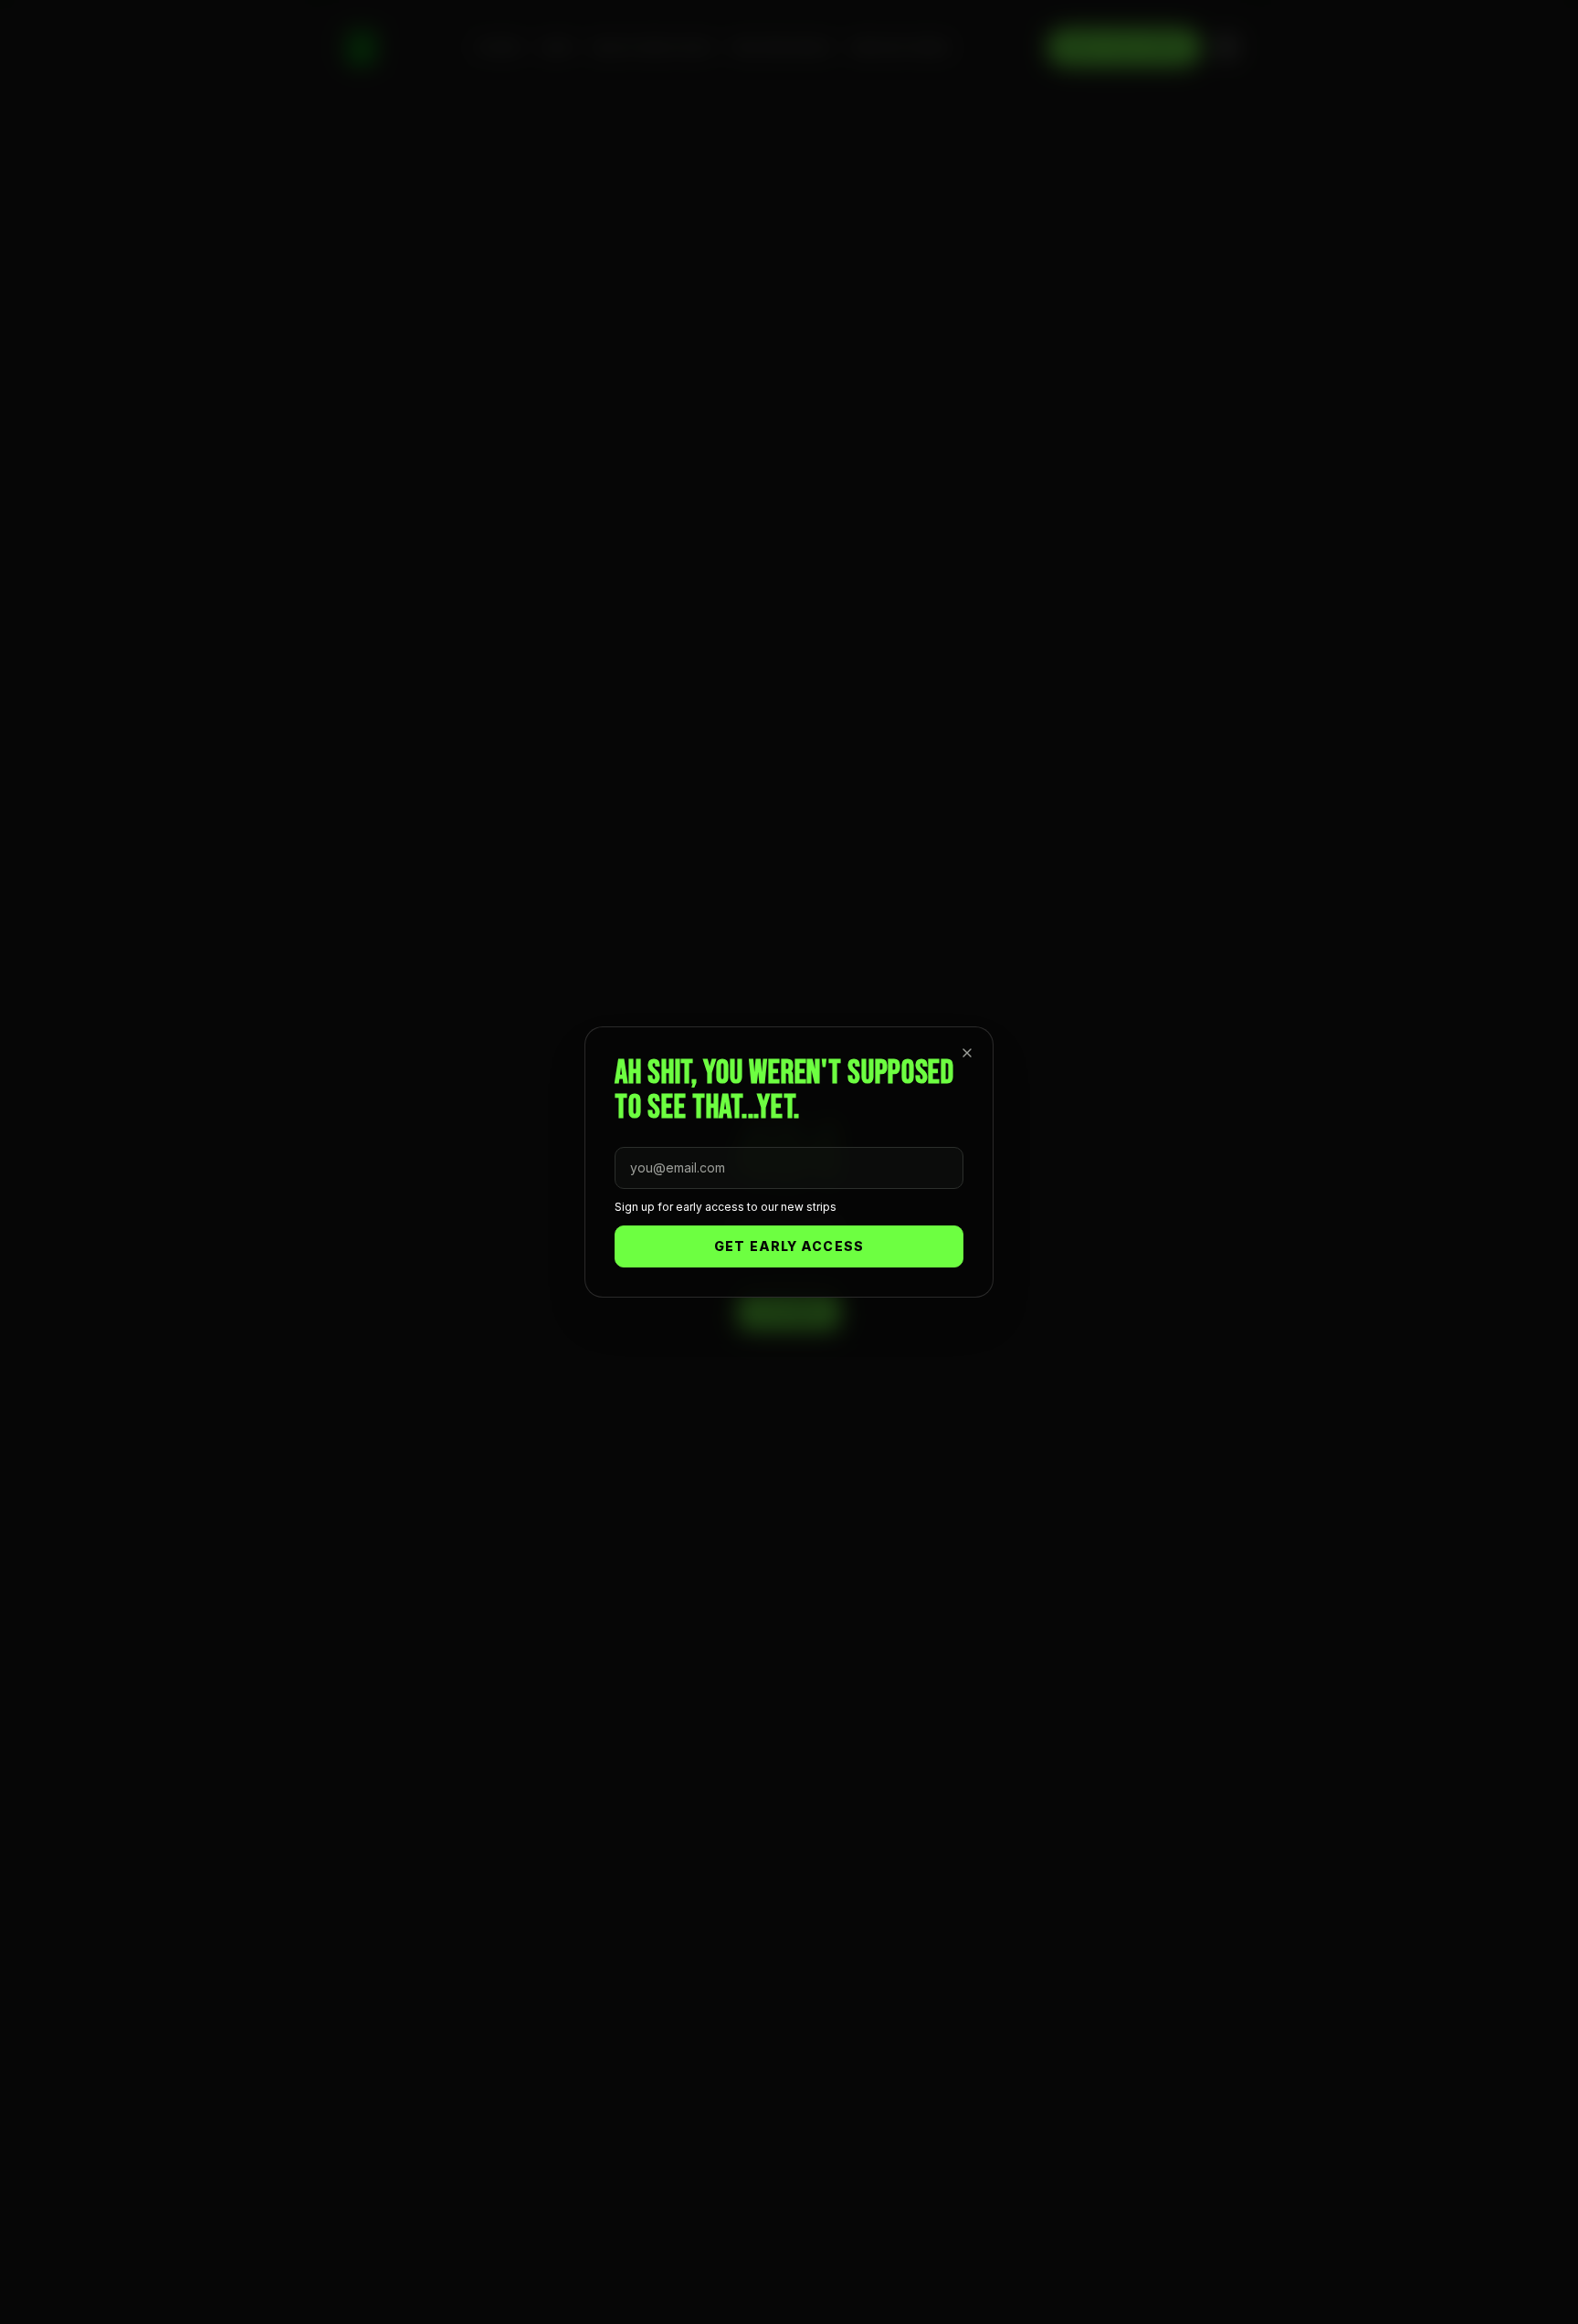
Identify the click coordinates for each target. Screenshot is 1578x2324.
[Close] (967, 1053)
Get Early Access (789, 1246)
